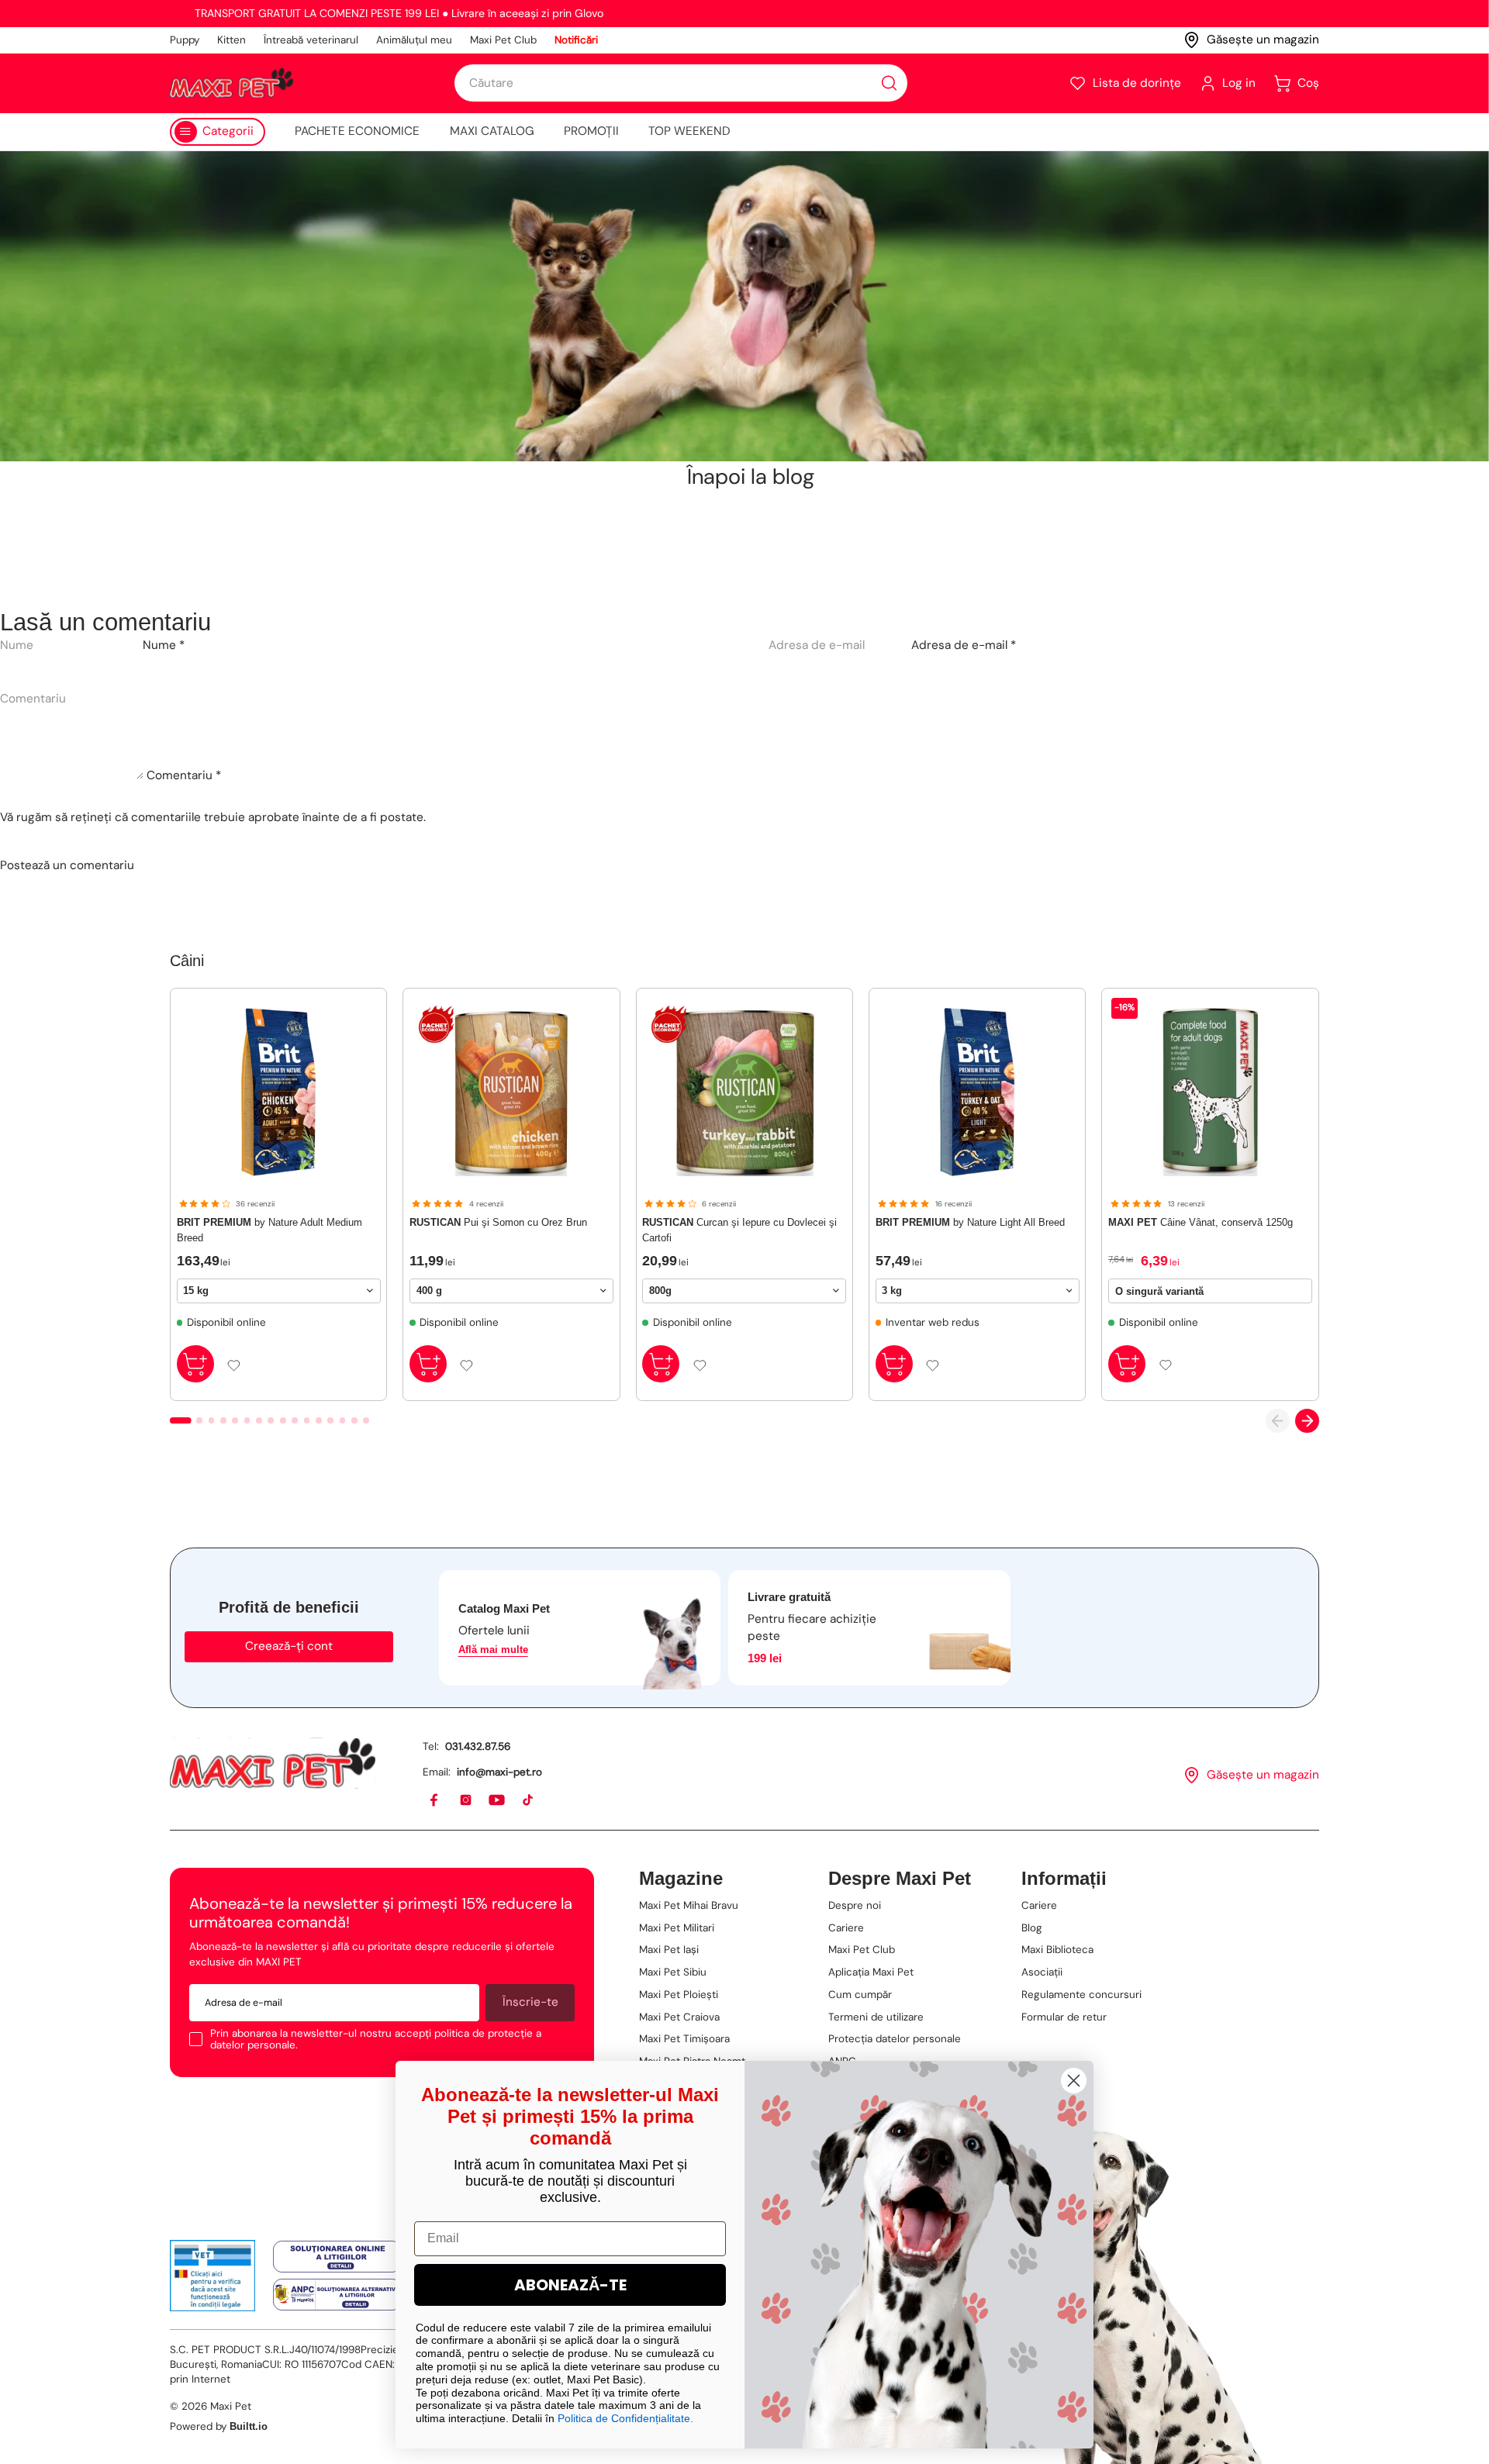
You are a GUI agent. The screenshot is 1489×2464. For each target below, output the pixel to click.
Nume (164, 645)
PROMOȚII (591, 131)
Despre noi (855, 1905)
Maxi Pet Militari (677, 1928)
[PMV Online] (213, 2276)
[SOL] (337, 2257)
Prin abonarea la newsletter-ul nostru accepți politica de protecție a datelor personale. (376, 2040)
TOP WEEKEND (689, 131)
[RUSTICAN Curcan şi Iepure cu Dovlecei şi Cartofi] (744, 1092)
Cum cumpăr (860, 1995)
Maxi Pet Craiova (679, 2017)
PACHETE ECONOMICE (357, 131)
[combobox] (681, 83)
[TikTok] (529, 1801)
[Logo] (231, 83)
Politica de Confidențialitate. (625, 2418)
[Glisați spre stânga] (1278, 1421)
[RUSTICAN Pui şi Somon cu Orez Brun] (511, 1092)
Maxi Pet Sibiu (673, 1972)
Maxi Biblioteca (1057, 1950)
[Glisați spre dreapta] (1307, 1421)
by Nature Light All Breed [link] (970, 1222)
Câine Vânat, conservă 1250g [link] (1201, 1222)
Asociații (1042, 1972)
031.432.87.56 (478, 1746)
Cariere (846, 1928)
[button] (1125, 83)
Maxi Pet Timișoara (684, 2039)
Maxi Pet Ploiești (679, 1995)
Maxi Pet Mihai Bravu (689, 1905)
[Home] (273, 1763)
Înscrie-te (530, 2002)
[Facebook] (435, 1801)
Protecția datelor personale (895, 2039)
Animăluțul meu (414, 40)
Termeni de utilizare (876, 2017)
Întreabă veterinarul (311, 40)
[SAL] (337, 2295)
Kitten (231, 40)
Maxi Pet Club (503, 40)
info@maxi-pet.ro (499, 1772)
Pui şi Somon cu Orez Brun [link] (498, 1222)
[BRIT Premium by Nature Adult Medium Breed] (279, 1092)
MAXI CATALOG (492, 131)
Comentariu (184, 775)
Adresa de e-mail (964, 645)
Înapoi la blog (751, 477)
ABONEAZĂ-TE (570, 2285)
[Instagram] (466, 1801)
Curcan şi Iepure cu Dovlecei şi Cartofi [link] (739, 1230)
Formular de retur (1064, 2017)
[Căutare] (889, 83)
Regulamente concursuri (1081, 1995)
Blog (1032, 1928)
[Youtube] (497, 1801)
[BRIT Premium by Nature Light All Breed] (978, 1092)
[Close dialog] (1074, 2081)
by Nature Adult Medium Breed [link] (269, 1230)
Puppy (185, 40)
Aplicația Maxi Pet (871, 1972)
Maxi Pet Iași (669, 1950)
